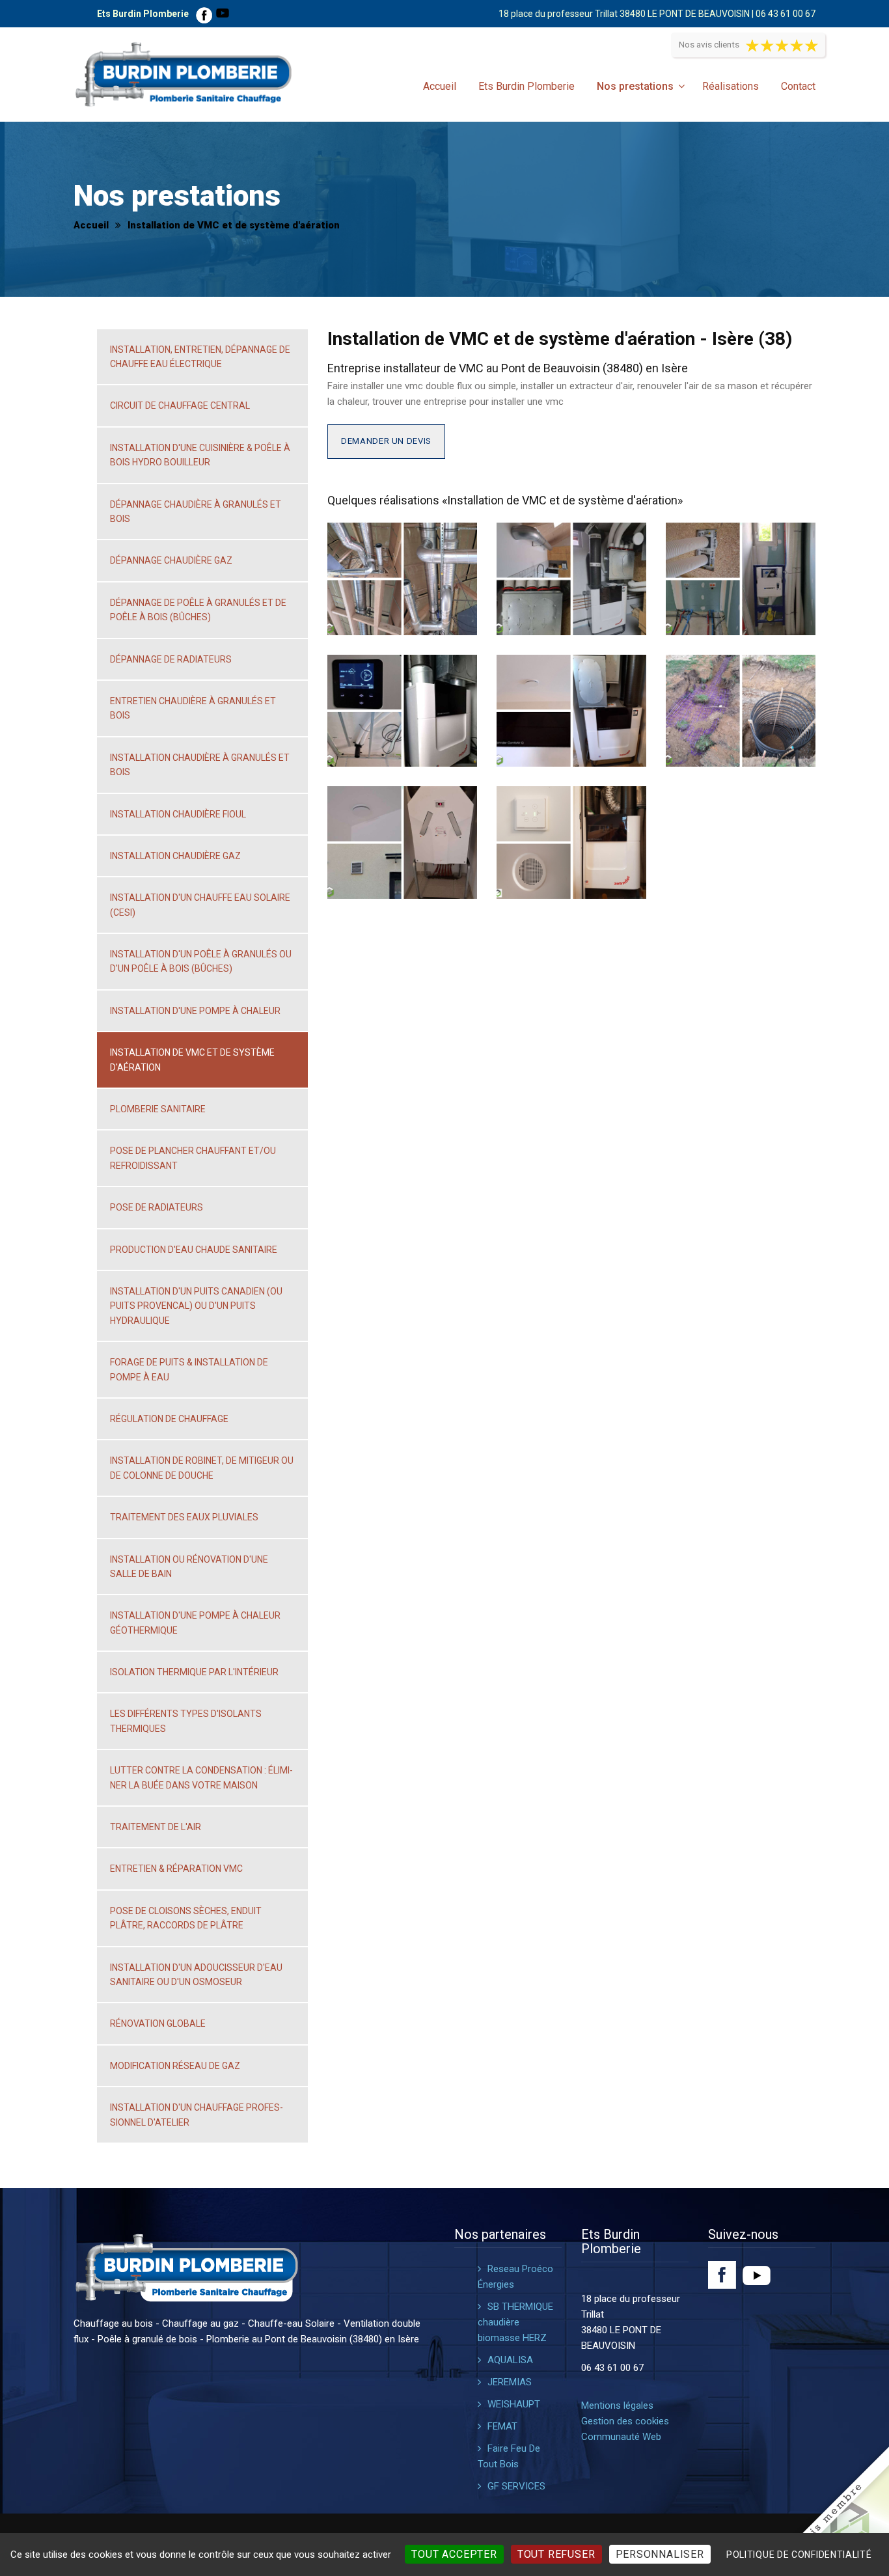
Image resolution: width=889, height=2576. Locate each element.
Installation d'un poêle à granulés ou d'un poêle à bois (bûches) (201, 961)
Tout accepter (454, 2554)
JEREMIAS (510, 2382)
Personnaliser (660, 2554)
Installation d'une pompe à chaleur (195, 1011)
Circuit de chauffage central (180, 405)
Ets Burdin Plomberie (527, 86)
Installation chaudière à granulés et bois (200, 765)
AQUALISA (510, 2360)
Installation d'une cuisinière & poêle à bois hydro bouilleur (200, 455)
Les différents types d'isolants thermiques (186, 1721)
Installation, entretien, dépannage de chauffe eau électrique (200, 357)
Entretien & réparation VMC (176, 1869)
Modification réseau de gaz (175, 2066)
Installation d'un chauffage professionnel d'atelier (197, 2115)
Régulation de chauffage (169, 1419)
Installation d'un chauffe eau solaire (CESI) (200, 905)
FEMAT (502, 2426)
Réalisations (731, 86)
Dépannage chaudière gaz (171, 560)
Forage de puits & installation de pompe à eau (189, 1369)
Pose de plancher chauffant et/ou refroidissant (193, 1158)
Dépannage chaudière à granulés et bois (196, 512)
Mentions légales (617, 2405)
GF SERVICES (516, 2486)
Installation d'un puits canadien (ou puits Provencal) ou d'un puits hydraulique (196, 1306)
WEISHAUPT (514, 2404)
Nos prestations (635, 86)
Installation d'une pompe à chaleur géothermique (195, 1623)
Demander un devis (386, 441)
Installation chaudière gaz (175, 856)
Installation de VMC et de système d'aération (192, 1060)
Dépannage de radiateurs (171, 659)
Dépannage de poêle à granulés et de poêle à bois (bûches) (198, 610)
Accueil (440, 86)
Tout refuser (556, 2554)
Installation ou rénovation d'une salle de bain (189, 1567)
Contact (798, 86)
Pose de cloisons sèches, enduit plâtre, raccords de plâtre (186, 1918)
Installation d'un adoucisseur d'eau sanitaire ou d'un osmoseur (196, 1975)
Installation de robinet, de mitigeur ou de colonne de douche (202, 1468)
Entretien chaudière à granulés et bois (193, 708)
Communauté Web (621, 2437)
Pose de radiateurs (157, 1207)
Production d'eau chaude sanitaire (194, 1250)
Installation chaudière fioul (178, 814)
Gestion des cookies (625, 2421)
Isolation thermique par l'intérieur (194, 1672)
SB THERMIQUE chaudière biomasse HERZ (515, 2322)
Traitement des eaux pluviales (184, 1517)
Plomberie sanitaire (158, 1109)
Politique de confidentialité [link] (799, 2555)
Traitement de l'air (156, 1827)
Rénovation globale (158, 2023)
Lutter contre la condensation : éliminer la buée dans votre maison (201, 1777)
